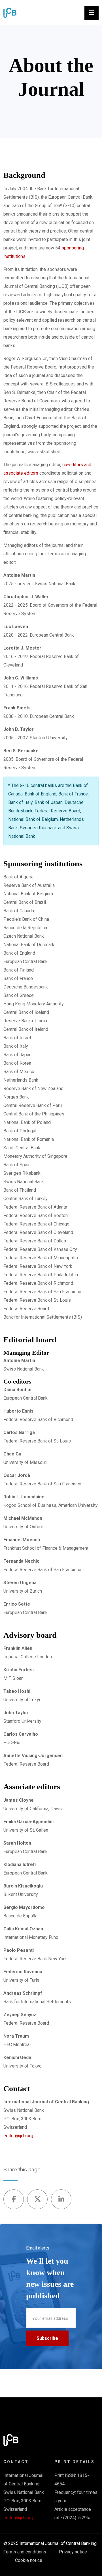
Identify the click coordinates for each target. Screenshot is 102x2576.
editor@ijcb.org (18, 2136)
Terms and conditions (25, 2552)
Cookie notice (29, 2560)
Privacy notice (73, 2552)
